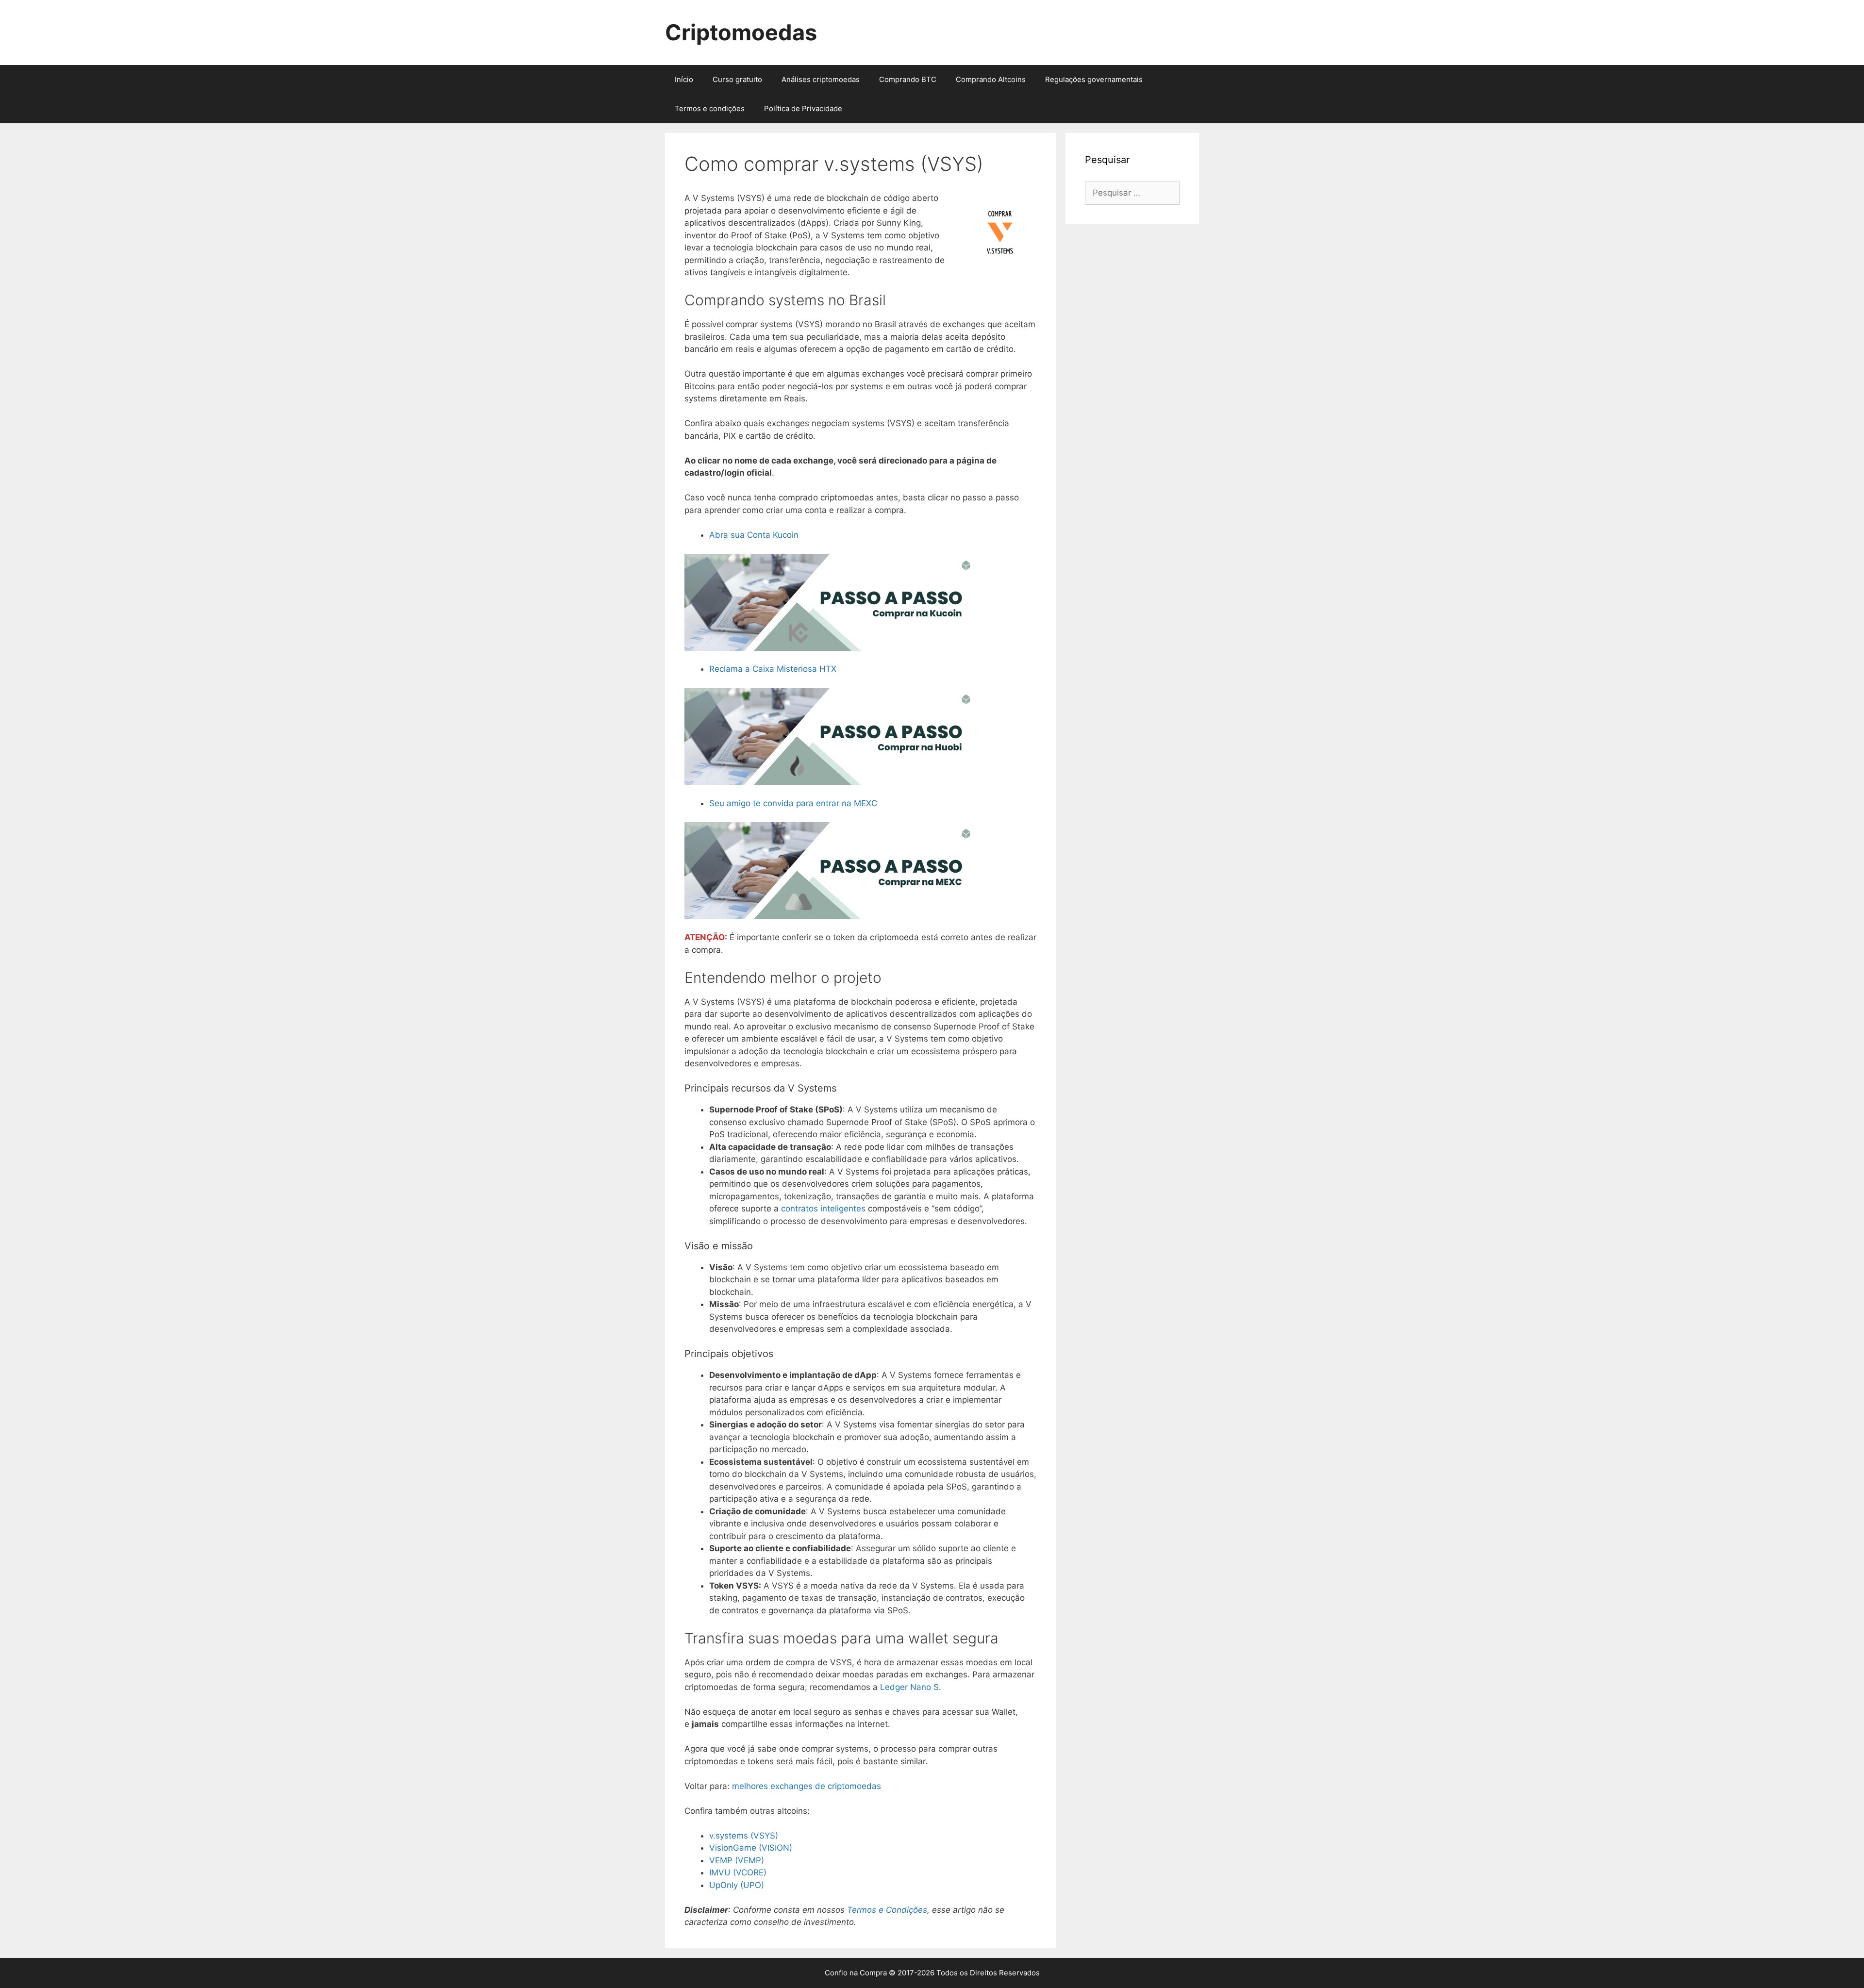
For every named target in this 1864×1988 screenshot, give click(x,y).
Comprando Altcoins (991, 79)
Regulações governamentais (1094, 79)
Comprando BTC (908, 79)
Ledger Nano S (909, 1687)
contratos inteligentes (823, 1209)
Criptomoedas (741, 32)
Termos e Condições (887, 1910)
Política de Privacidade (803, 108)
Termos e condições (710, 108)
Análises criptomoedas (821, 79)
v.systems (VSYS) (744, 1836)
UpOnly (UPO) (737, 1885)
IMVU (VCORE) (738, 1872)
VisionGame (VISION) (751, 1848)
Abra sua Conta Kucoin (754, 535)
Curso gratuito (737, 79)
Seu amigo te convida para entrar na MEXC (793, 803)
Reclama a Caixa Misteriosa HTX (773, 669)
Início (684, 79)
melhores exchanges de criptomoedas (807, 1786)
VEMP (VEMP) (737, 1860)
